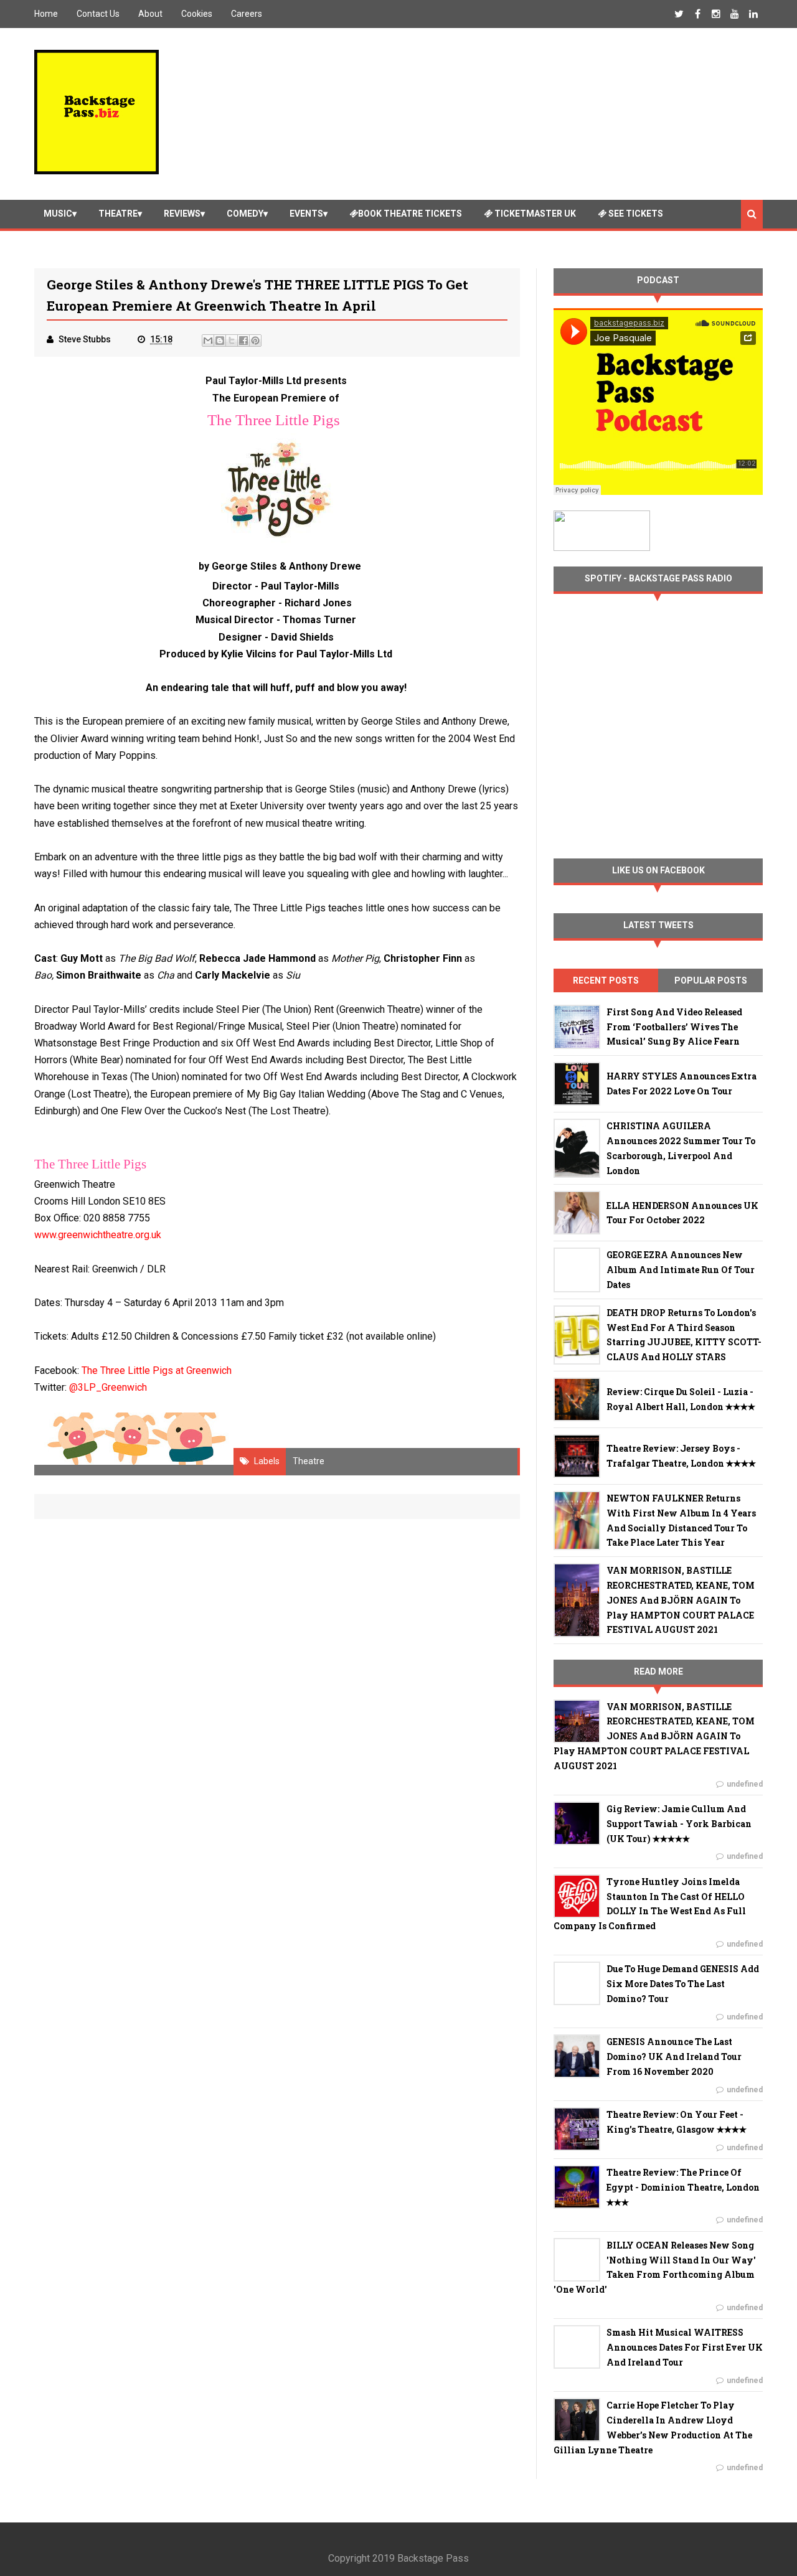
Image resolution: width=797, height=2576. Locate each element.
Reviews (182, 214)
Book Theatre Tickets (410, 214)
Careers (247, 14)
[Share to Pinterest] (255, 341)
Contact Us (98, 14)
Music (58, 214)
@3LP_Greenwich (108, 1387)
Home (46, 14)
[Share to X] (232, 341)
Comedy (245, 214)
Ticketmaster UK (534, 214)
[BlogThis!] (220, 341)
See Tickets (635, 214)
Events (306, 214)
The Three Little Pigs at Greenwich (157, 1370)
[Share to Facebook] (243, 341)
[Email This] (208, 341)
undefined (745, 1784)
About (150, 14)
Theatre (118, 214)
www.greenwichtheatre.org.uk (98, 1235)
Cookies (197, 14)
